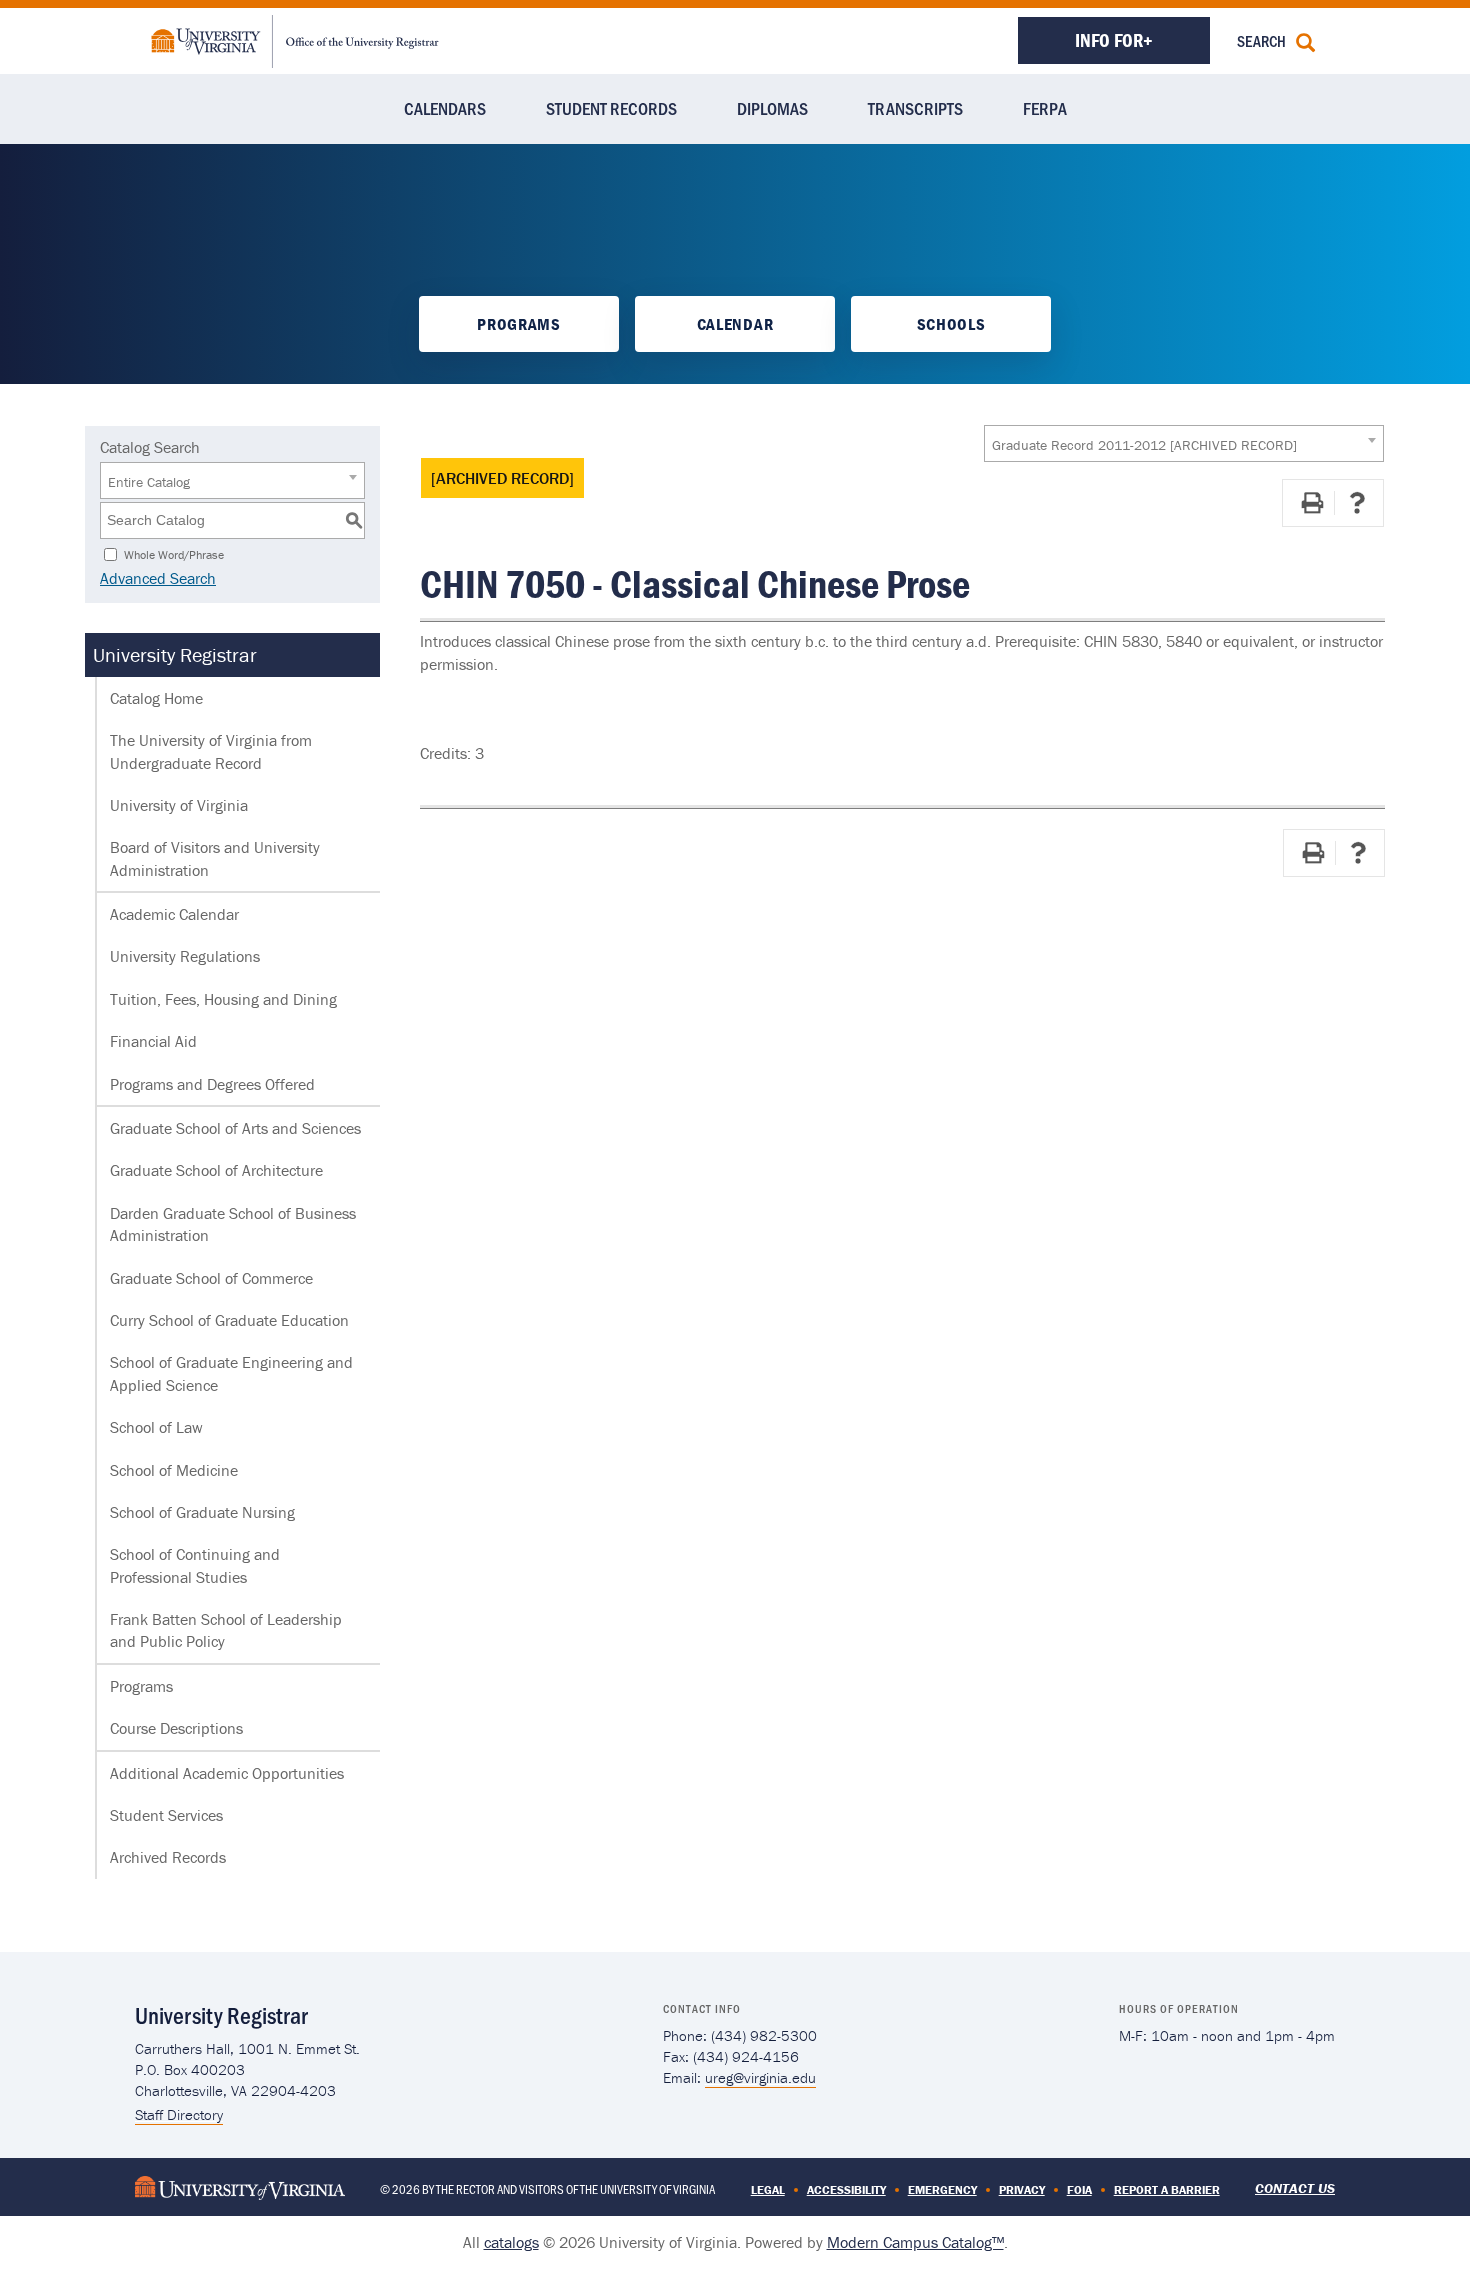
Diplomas (772, 108)
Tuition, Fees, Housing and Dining (223, 999)
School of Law (156, 1427)
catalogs (511, 2242)
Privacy (1022, 2189)
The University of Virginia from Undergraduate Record (211, 751)
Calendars (445, 108)
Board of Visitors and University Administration (215, 858)
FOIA (1079, 2189)
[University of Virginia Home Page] (240, 2186)
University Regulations (185, 956)
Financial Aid (153, 1041)
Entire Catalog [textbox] (149, 482)
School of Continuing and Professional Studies (195, 1565)
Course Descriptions (176, 1728)
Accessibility (846, 2189)
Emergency (942, 2189)
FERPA (1045, 108)
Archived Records (168, 1857)
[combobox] (1184, 443)
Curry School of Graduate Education (229, 1320)
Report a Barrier (1167, 2189)
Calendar (735, 324)
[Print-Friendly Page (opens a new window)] (1312, 503)
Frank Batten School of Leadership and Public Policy (226, 1630)
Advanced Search (158, 578)
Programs (518, 324)
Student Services (166, 1815)
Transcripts (915, 108)
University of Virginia (179, 805)
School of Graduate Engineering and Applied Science (231, 1373)
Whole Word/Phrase (174, 553)
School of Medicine (174, 1470)
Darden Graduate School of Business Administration (233, 1224)
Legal (768, 2189)
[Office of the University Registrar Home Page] (295, 39)
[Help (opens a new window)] (1357, 503)
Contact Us (1295, 2188)
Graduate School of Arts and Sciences (235, 1128)
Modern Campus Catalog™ (915, 2242)
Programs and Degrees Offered (212, 1084)
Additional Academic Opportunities (227, 1773)
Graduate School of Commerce (211, 1278)
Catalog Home (156, 698)
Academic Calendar (174, 914)
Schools (951, 324)
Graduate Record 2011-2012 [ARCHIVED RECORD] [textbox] (1144, 445)
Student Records (611, 108)
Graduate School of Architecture (216, 1170)
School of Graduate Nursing (202, 1512)
